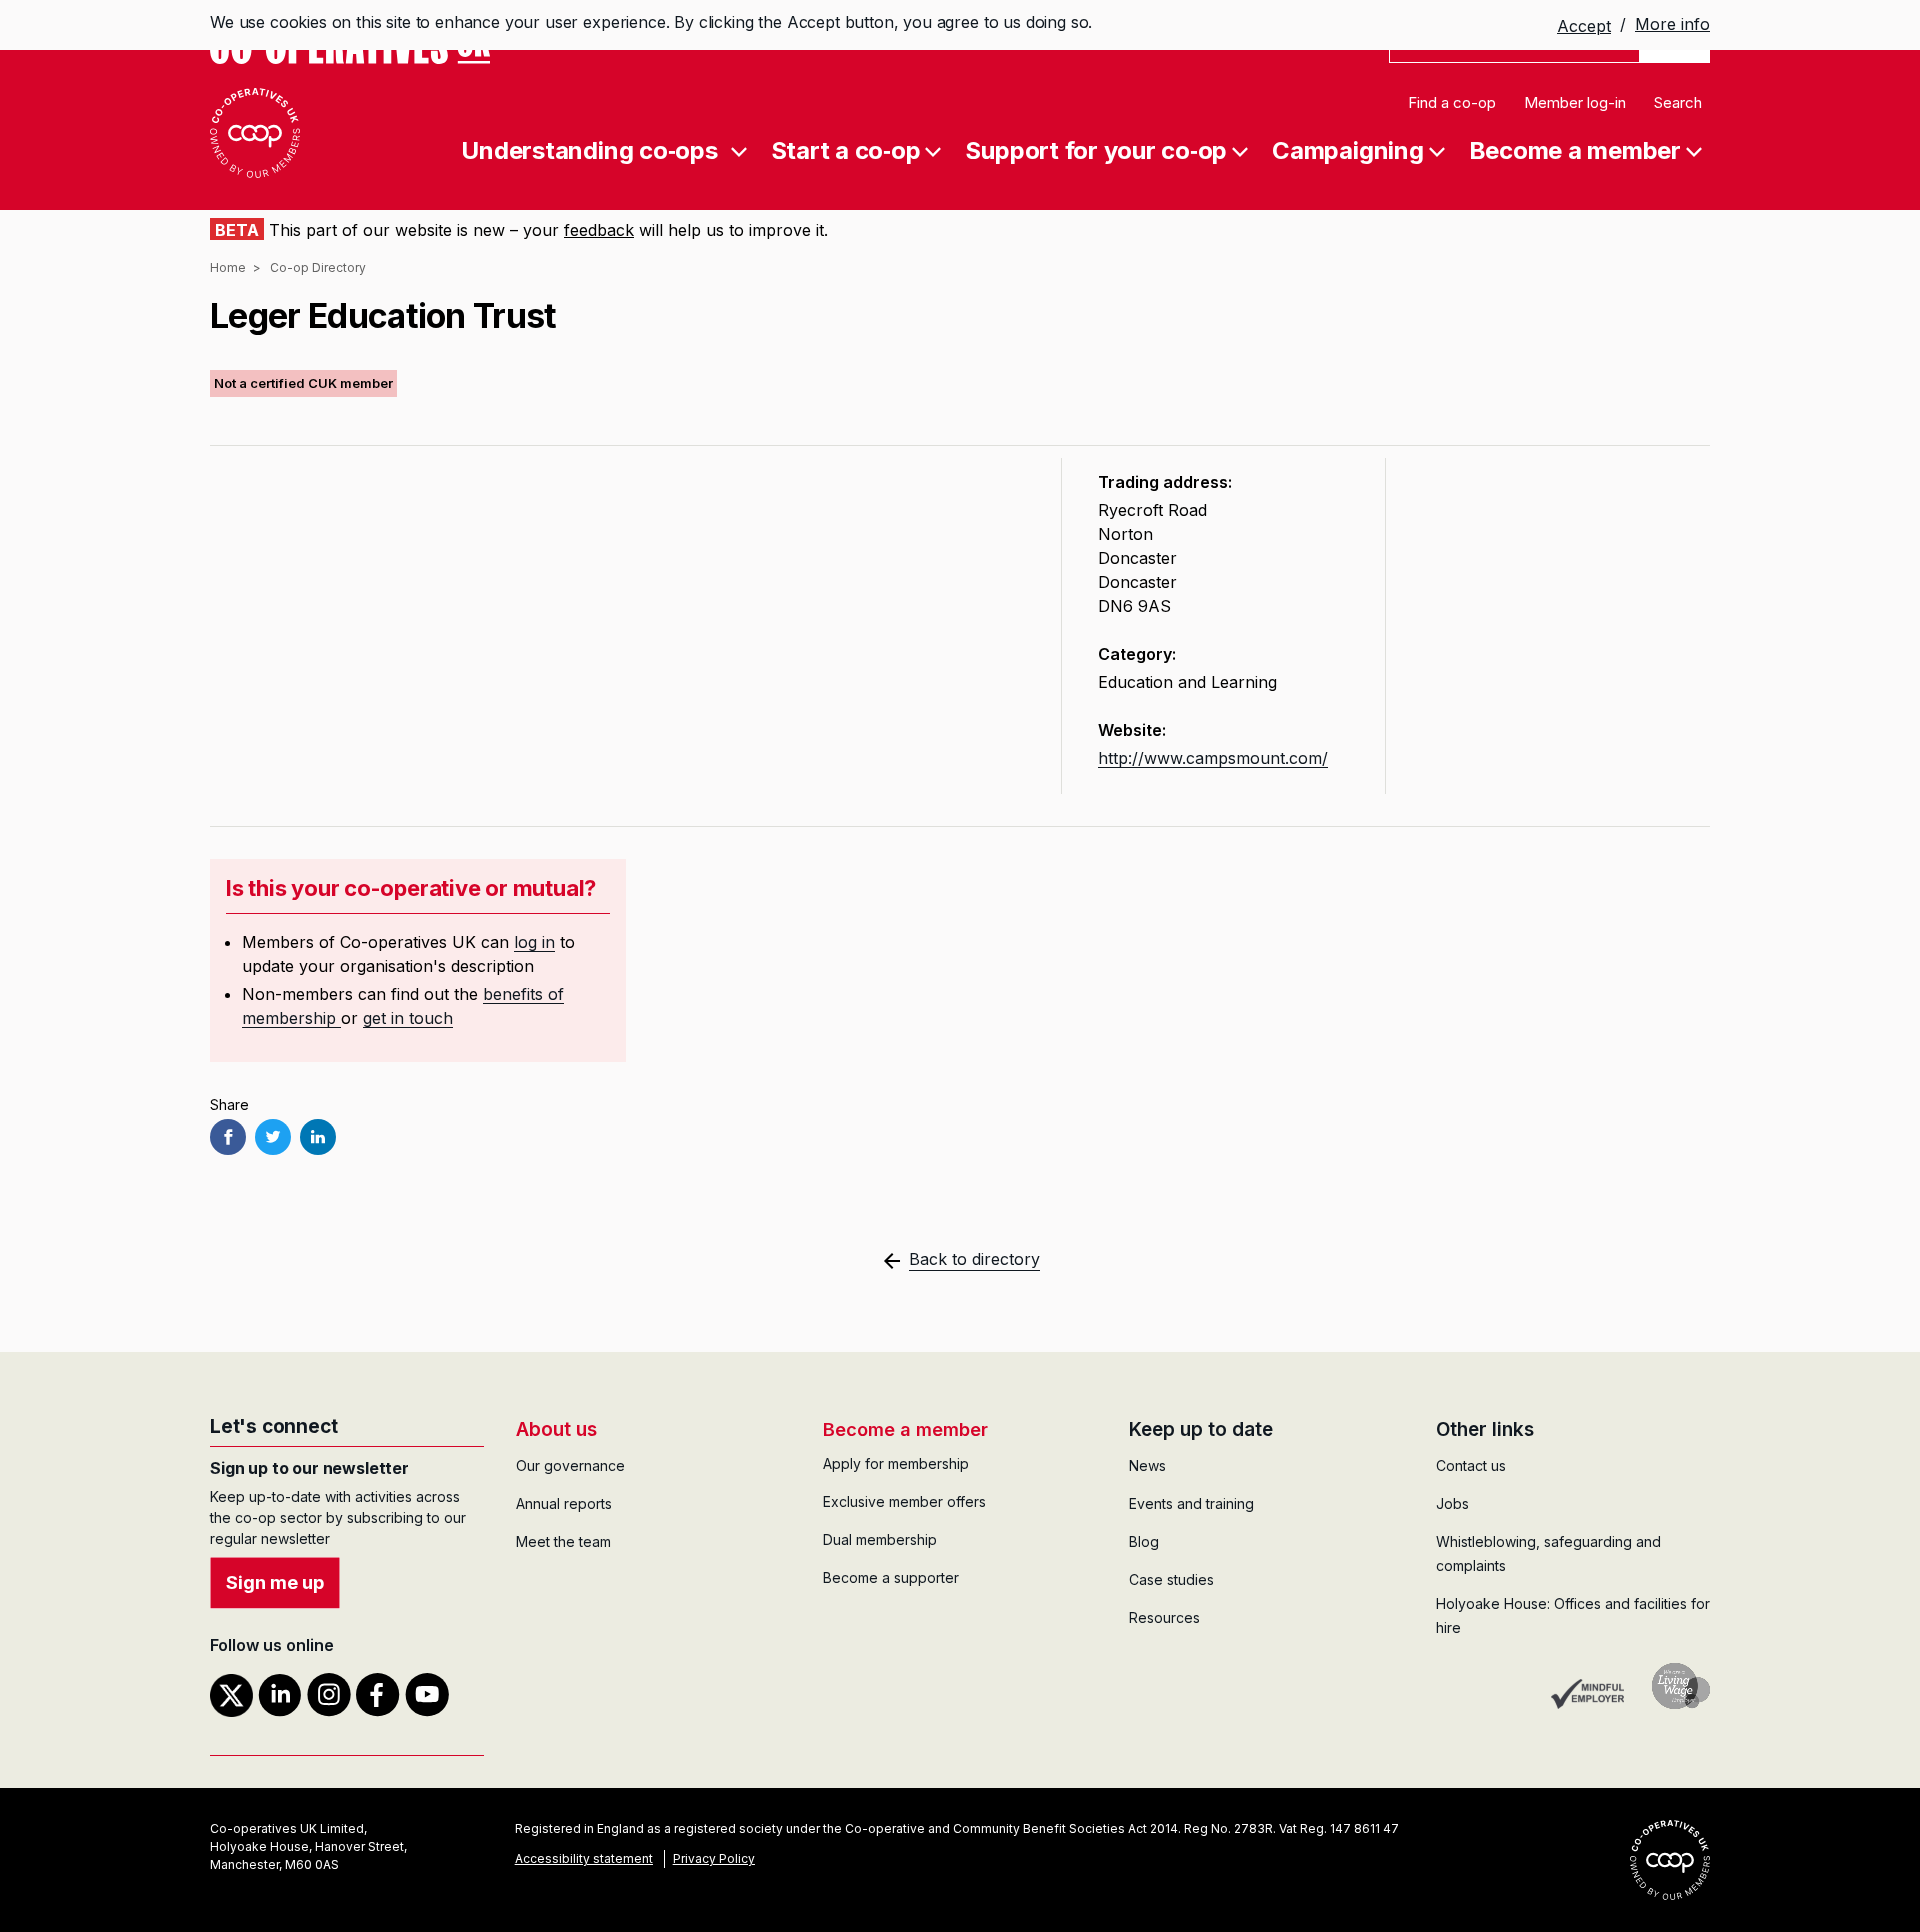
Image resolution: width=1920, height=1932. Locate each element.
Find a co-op (1452, 102)
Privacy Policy (714, 1858)
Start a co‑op (846, 149)
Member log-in (1575, 102)
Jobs (1452, 1503)
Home (228, 267)
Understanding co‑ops (589, 149)
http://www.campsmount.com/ (1213, 758)
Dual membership (880, 1539)
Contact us (1471, 1465)
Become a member (1575, 149)
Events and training (1191, 1503)
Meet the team (563, 1541)
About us (556, 1429)
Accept (1584, 26)
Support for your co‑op (1096, 149)
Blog (1144, 1541)
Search (1678, 102)
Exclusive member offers (904, 1501)
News (1147, 1465)
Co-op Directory (318, 267)
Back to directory (974, 1259)
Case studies (1171, 1579)
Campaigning (1347, 149)
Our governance (570, 1465)
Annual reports (564, 1503)
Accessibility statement (584, 1858)
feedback (599, 230)
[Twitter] (273, 1137)
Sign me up (275, 1582)
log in (534, 942)
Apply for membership (896, 1463)
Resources (1164, 1617)
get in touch (408, 1018)
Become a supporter (891, 1577)
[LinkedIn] (318, 1137)
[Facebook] (228, 1137)
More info (1672, 24)
